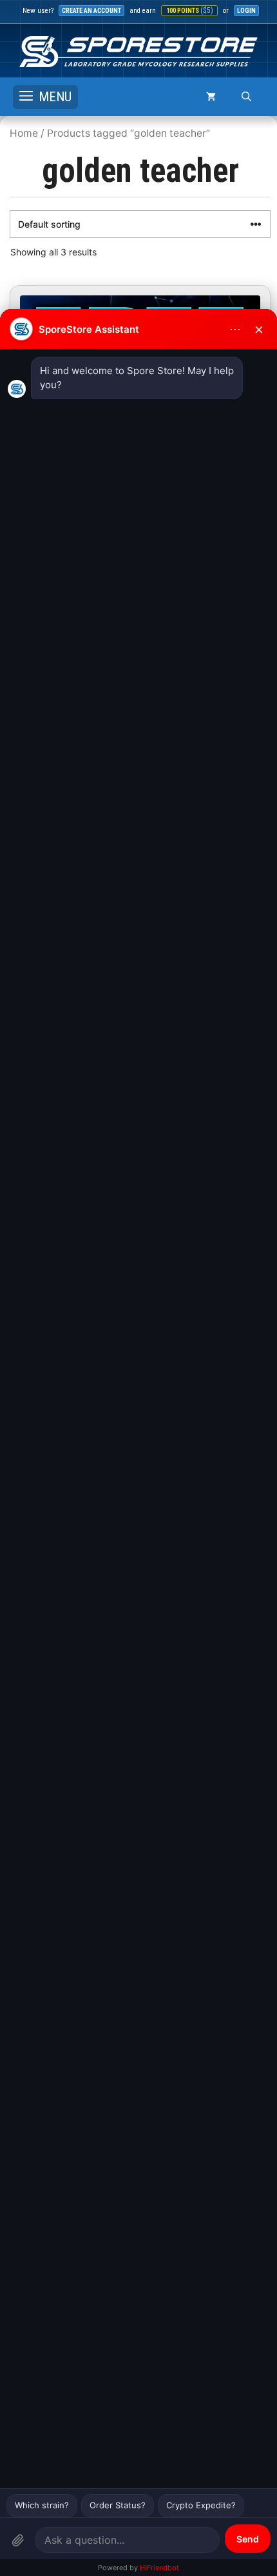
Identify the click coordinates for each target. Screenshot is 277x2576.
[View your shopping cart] (211, 97)
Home (24, 133)
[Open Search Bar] (246, 97)
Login (246, 11)
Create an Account (91, 11)
